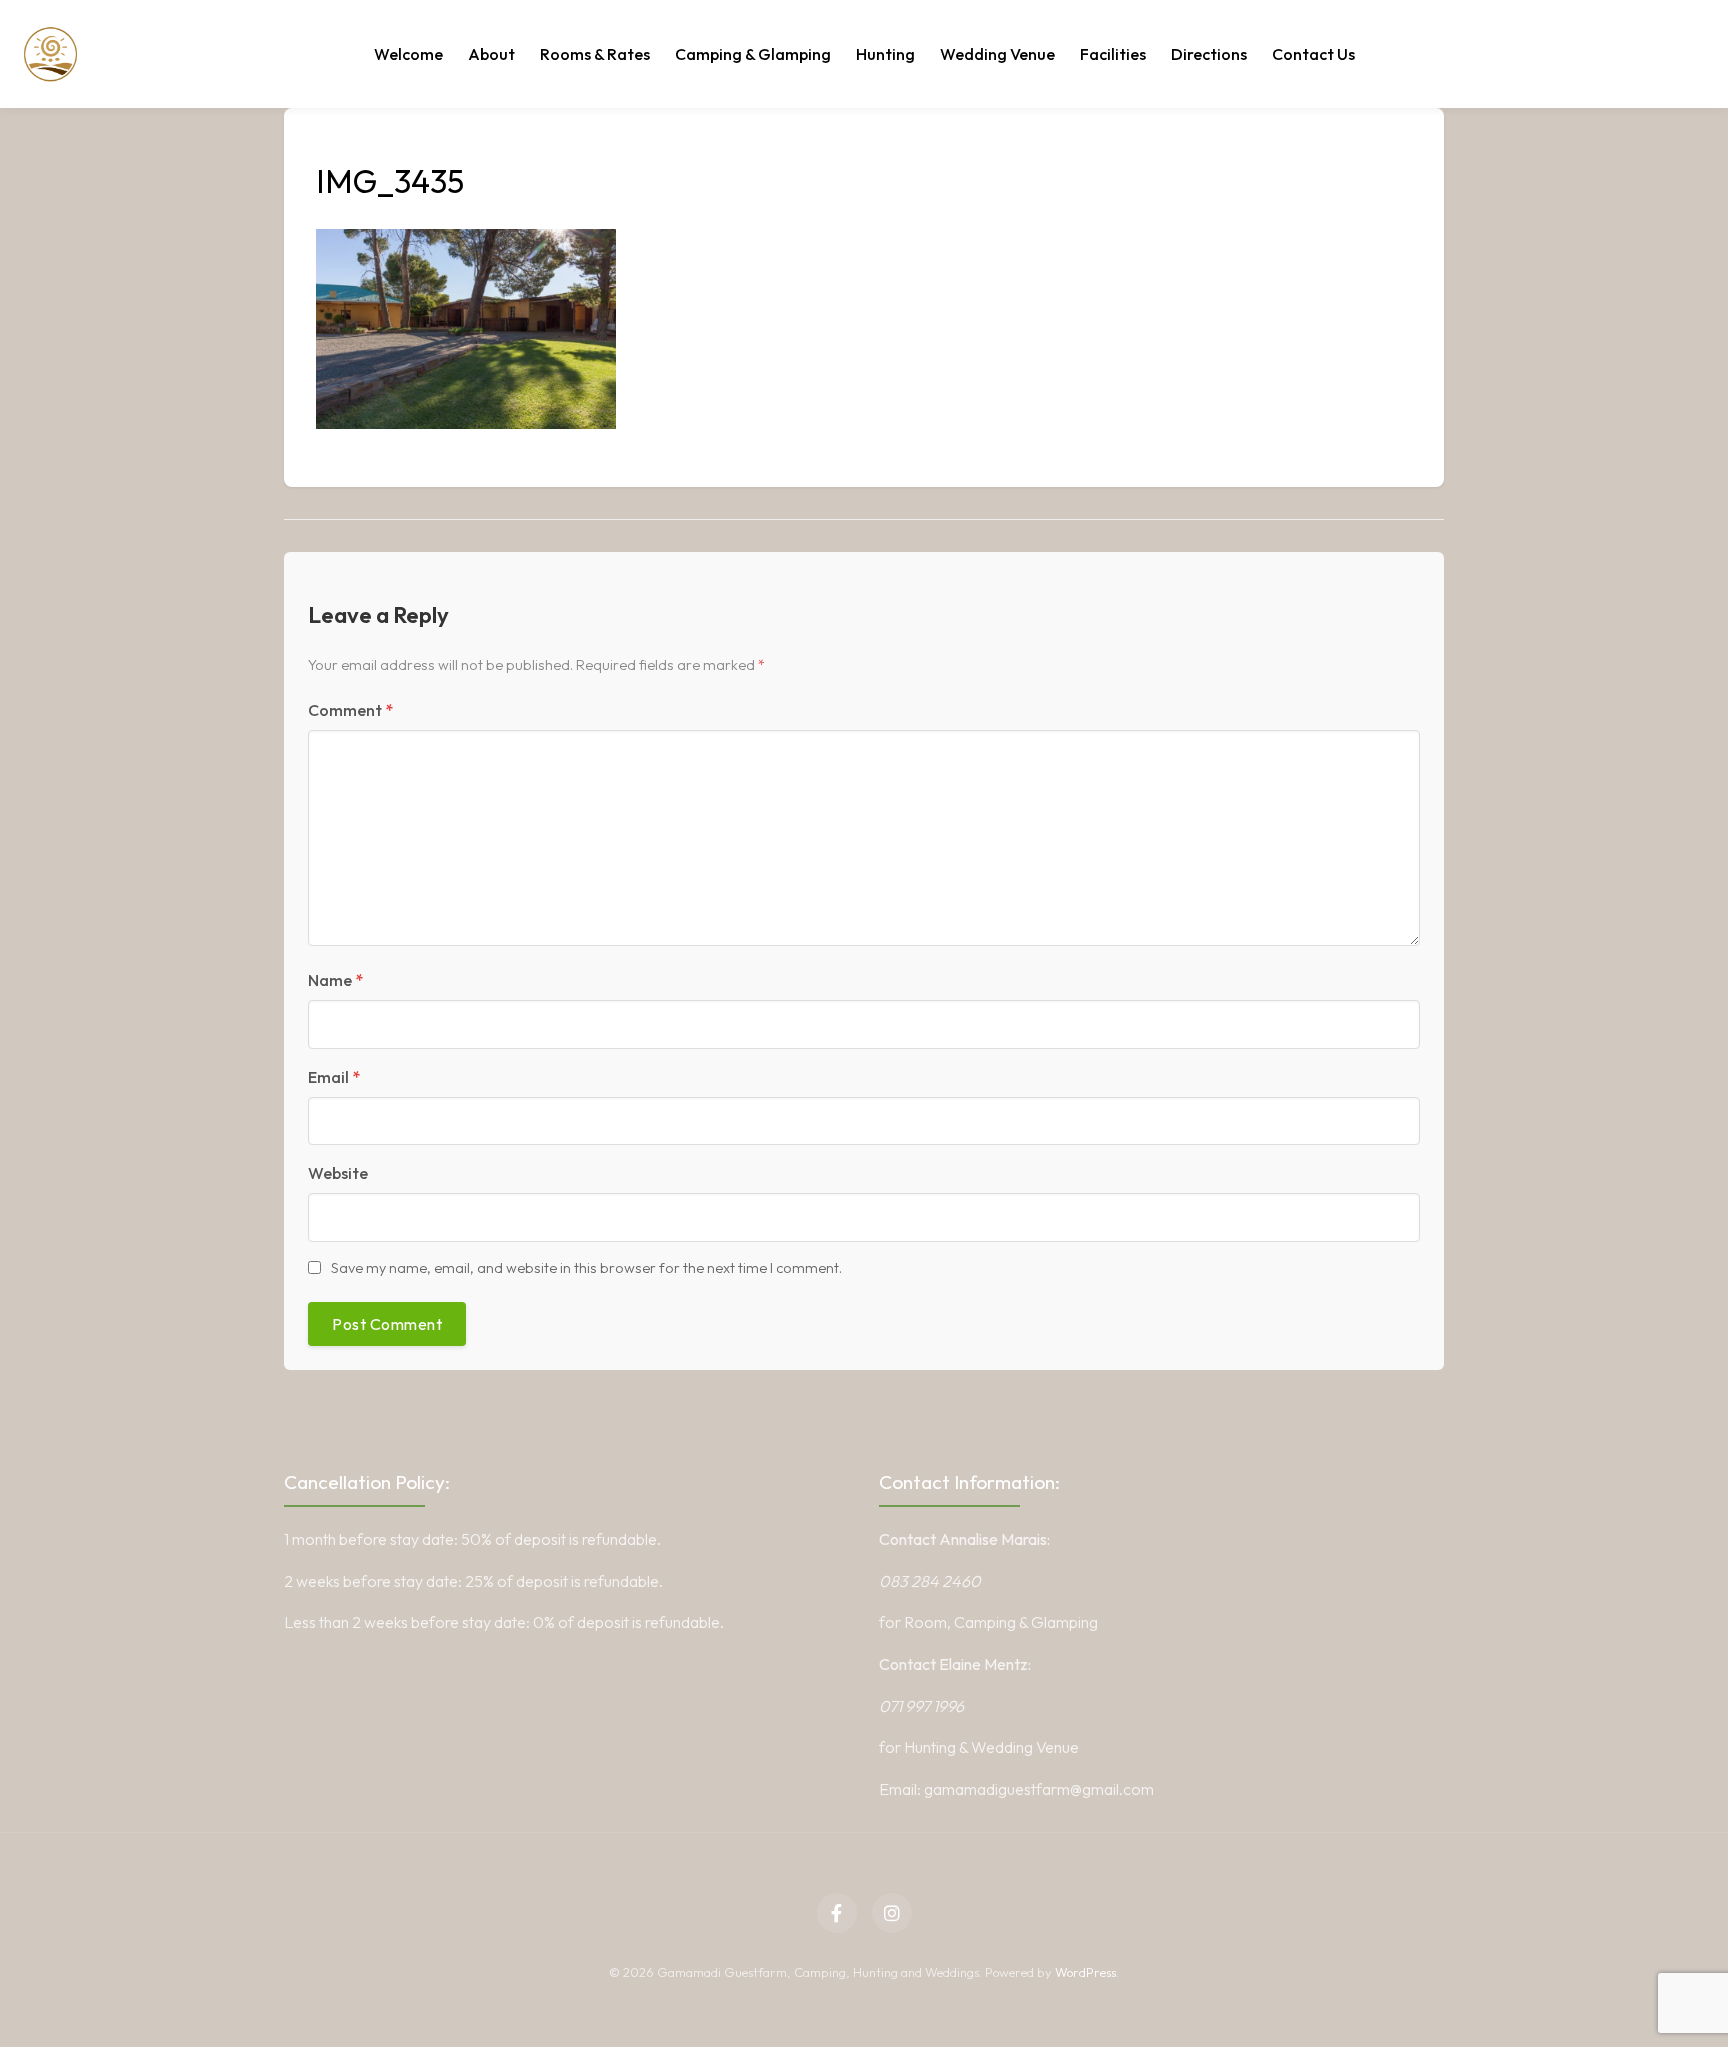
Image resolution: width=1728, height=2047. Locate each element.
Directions (1209, 54)
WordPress (1085, 1972)
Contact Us (1313, 54)
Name (335, 980)
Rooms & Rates (595, 54)
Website (338, 1173)
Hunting (885, 54)
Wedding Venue (997, 54)
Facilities (1113, 54)
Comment (350, 710)
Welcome (408, 54)
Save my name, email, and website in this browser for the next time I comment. (586, 1268)
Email (334, 1077)
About (491, 54)
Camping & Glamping (753, 54)
